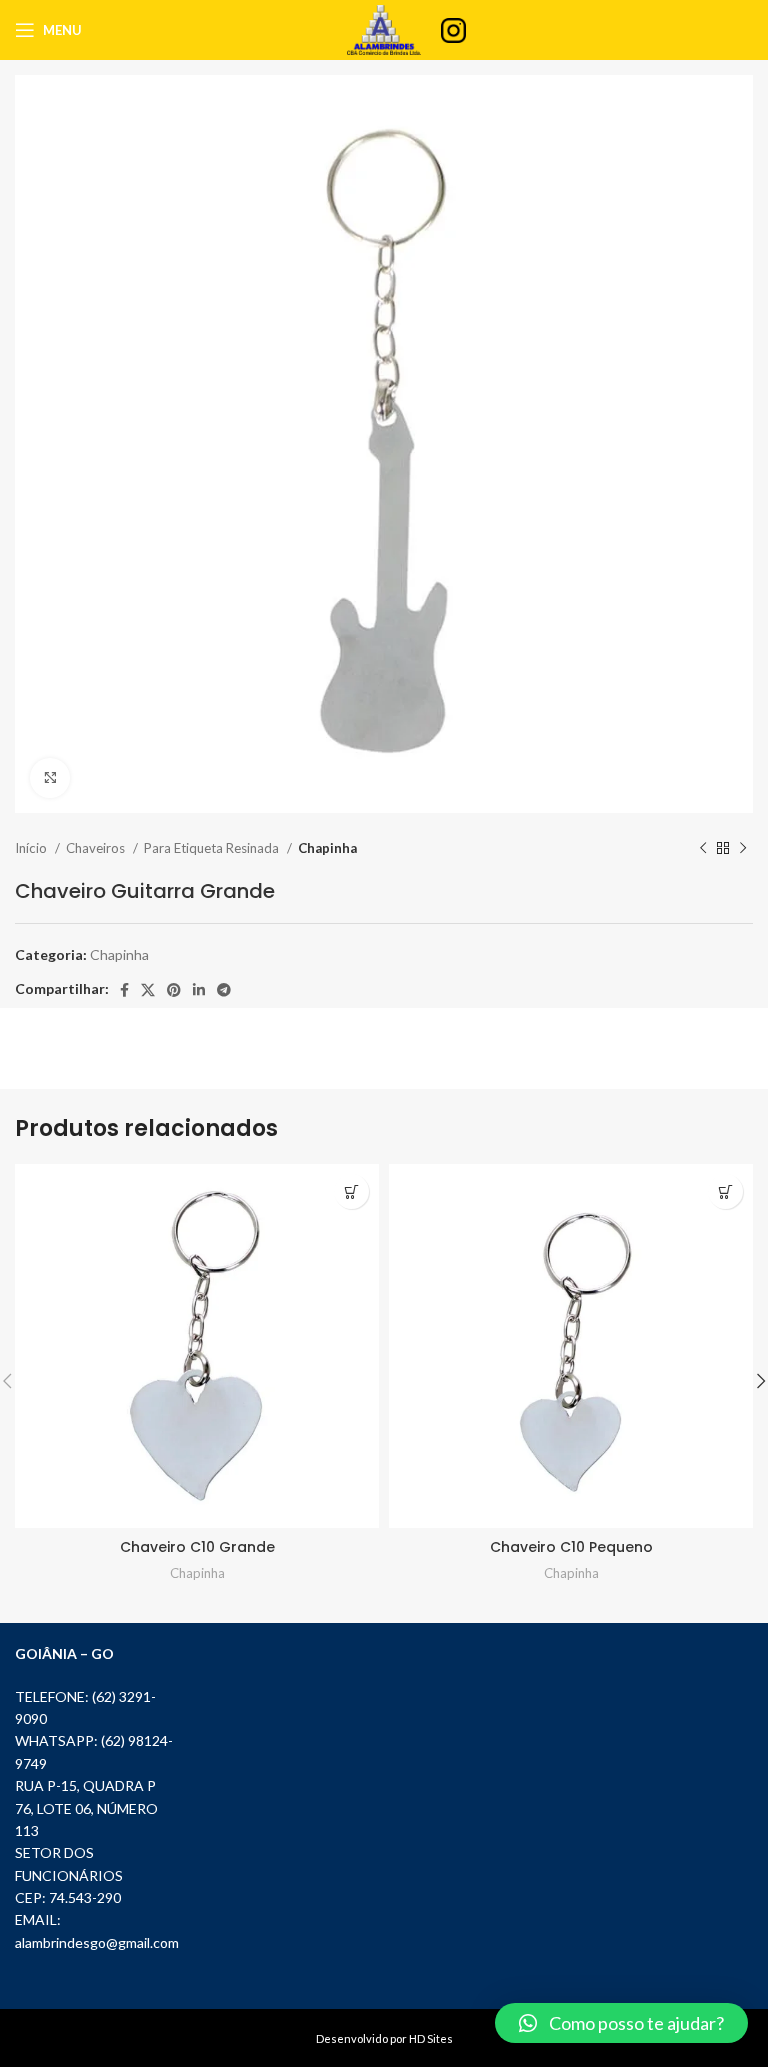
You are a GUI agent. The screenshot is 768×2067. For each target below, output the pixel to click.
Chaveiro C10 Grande (197, 1547)
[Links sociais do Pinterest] (174, 990)
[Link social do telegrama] (224, 990)
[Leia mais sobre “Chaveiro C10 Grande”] (351, 1191)
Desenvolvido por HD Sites (384, 2038)
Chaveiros (97, 848)
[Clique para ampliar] (50, 778)
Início (32, 848)
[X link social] (148, 990)
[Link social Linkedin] (199, 990)
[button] (621, 2023)
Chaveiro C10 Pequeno (571, 1547)
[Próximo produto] (743, 849)
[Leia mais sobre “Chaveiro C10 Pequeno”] (725, 1191)
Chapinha (327, 848)
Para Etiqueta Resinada (213, 848)
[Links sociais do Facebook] (124, 990)
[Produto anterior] (703, 849)
